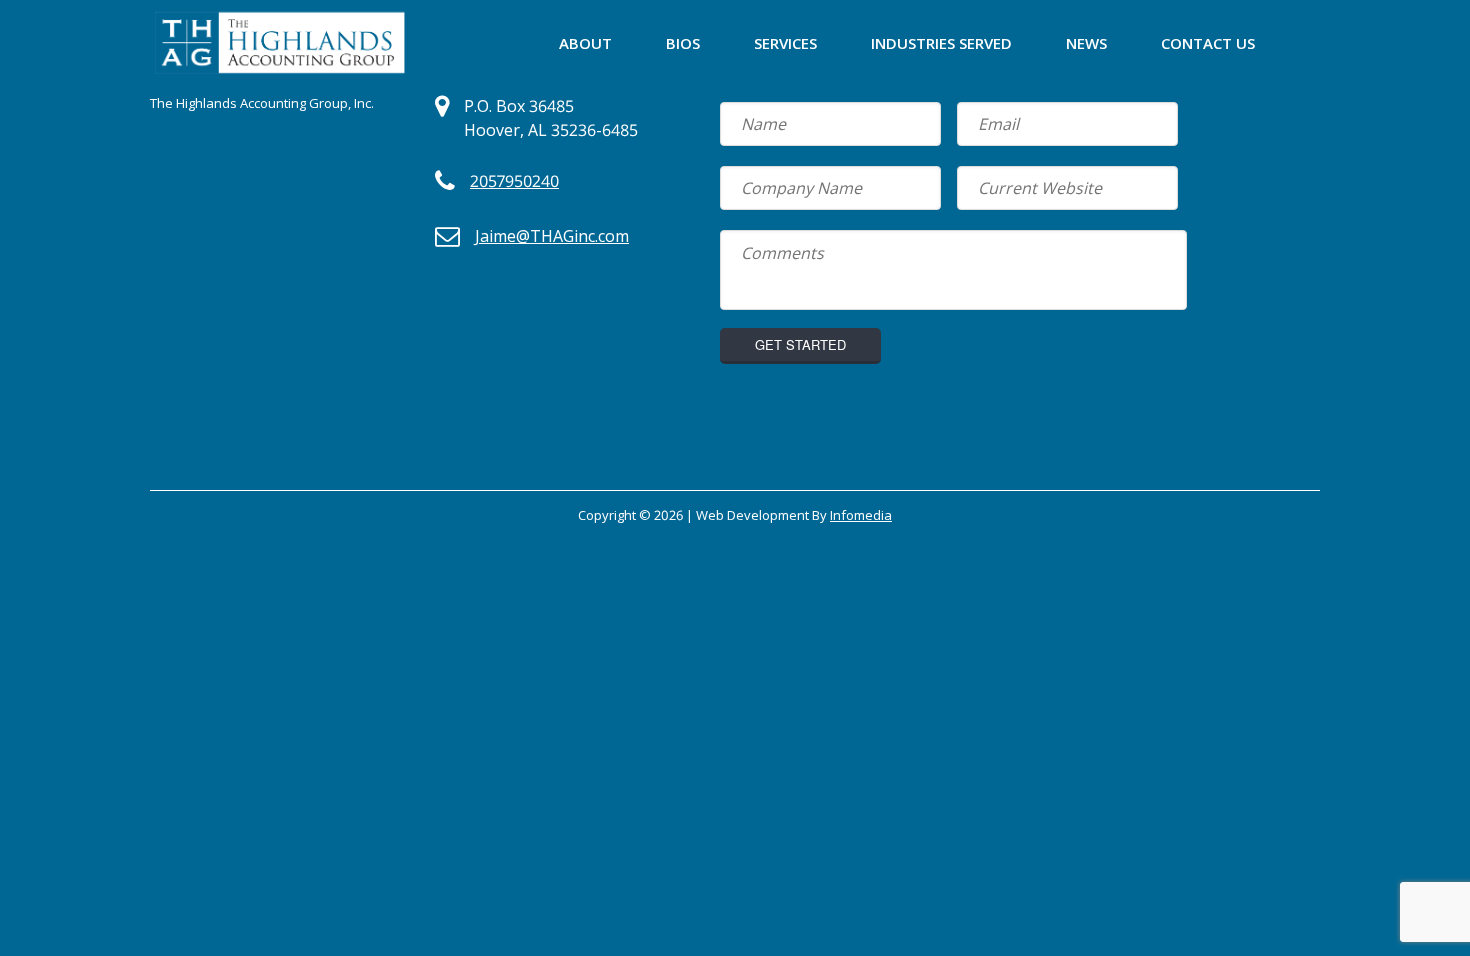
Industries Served (941, 43)
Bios (683, 43)
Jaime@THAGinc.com (552, 236)
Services (785, 43)
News (1086, 43)
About (585, 43)
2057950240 (514, 181)
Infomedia (861, 515)
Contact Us (1208, 43)
